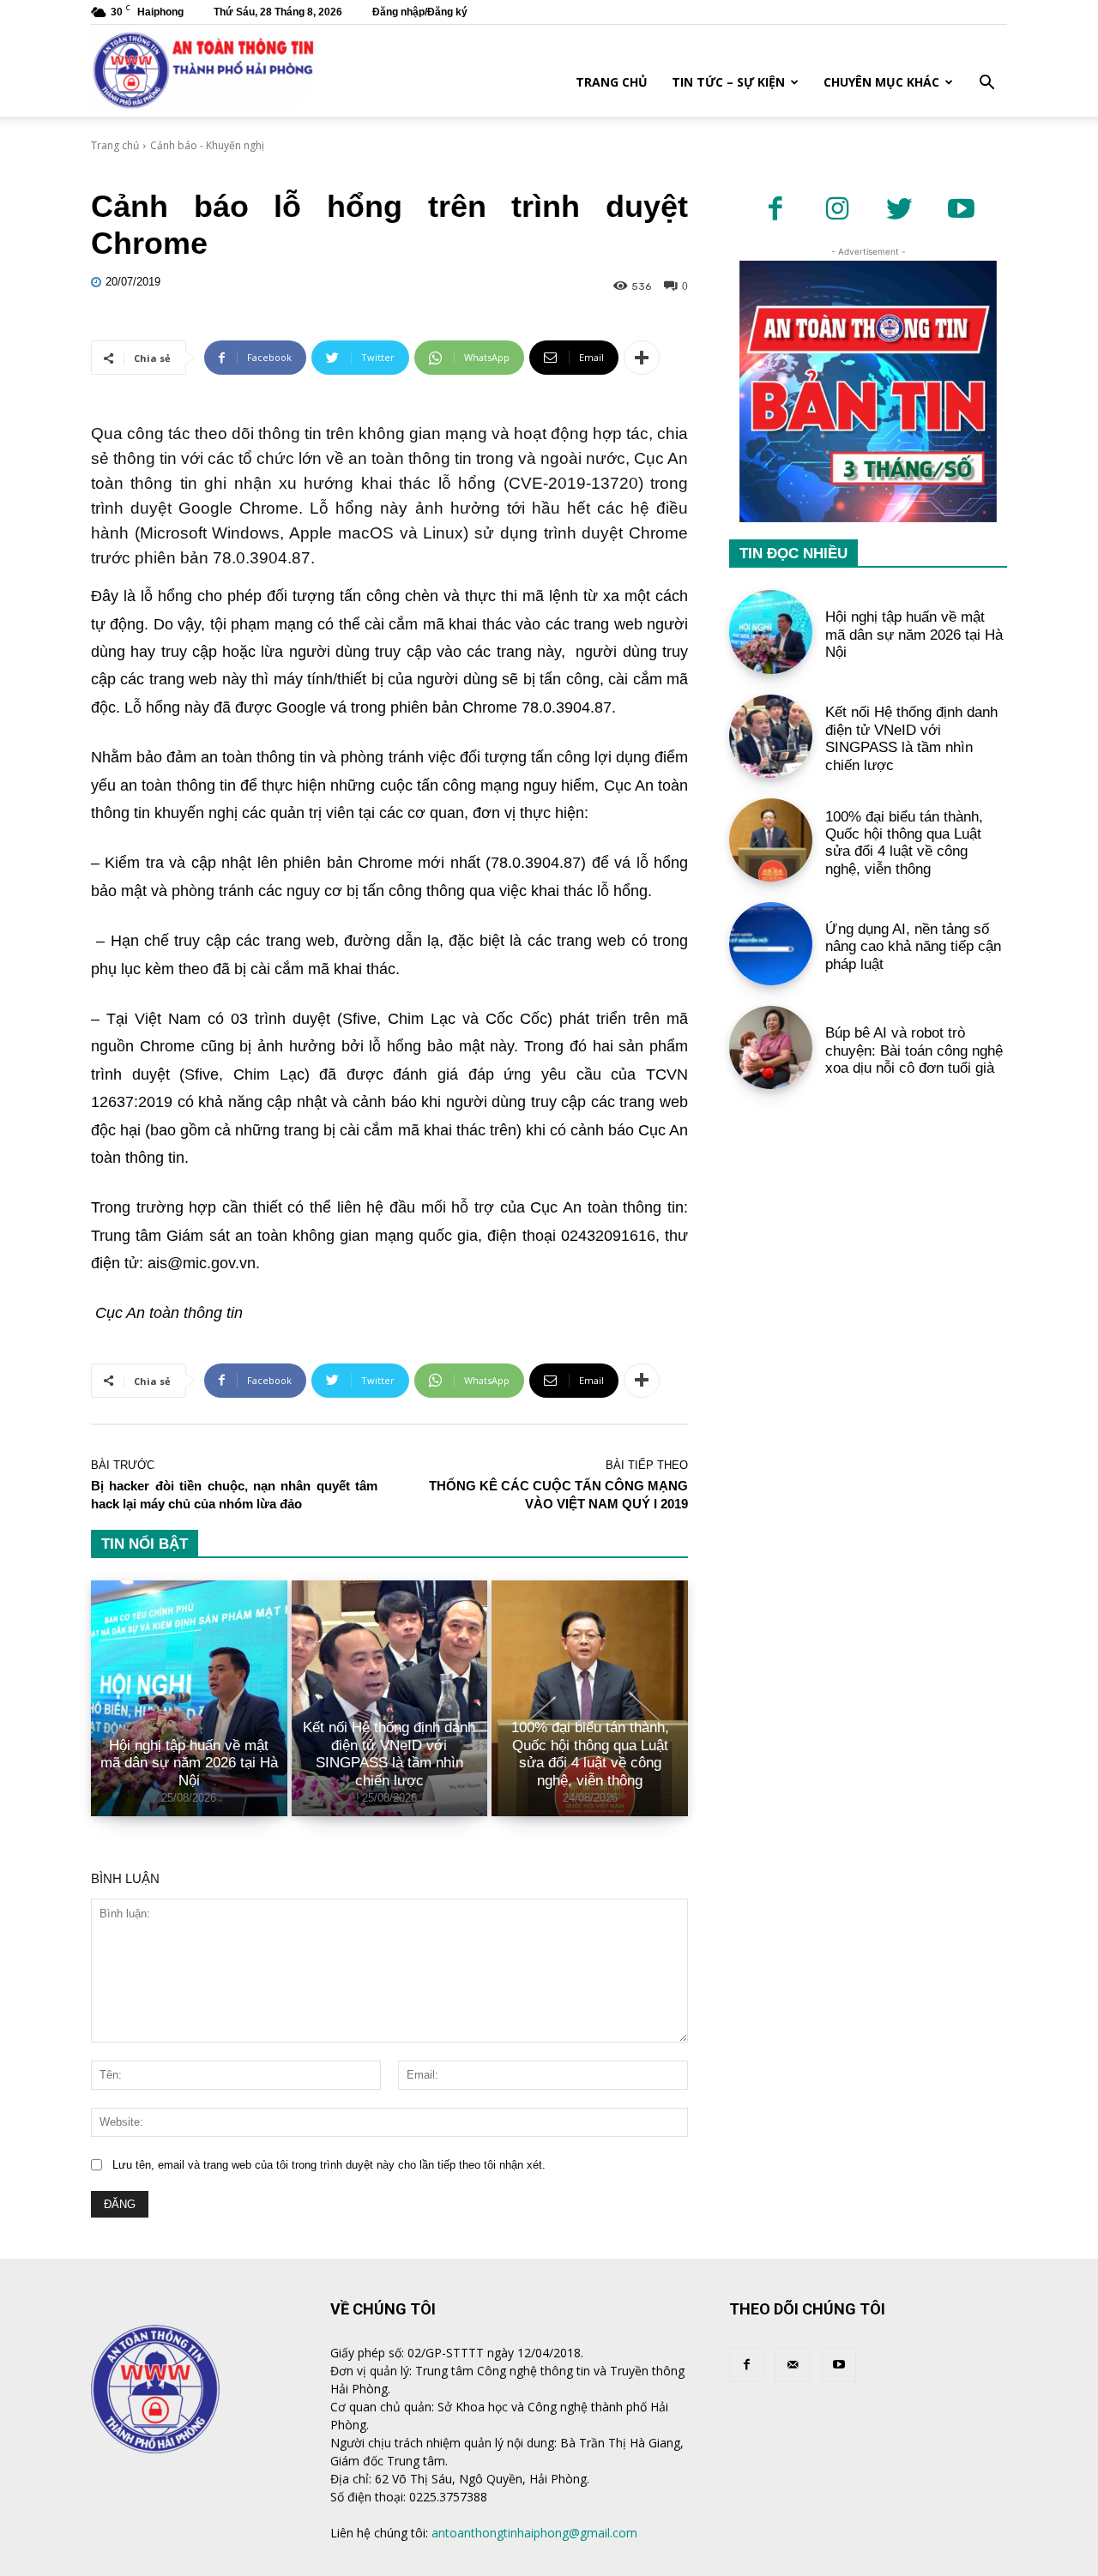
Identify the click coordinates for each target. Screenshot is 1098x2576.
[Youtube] (961, 210)
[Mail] (793, 2365)
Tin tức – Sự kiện (728, 82)
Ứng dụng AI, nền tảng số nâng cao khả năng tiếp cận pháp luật (913, 947)
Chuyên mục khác (881, 82)
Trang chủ (612, 82)
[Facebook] (775, 210)
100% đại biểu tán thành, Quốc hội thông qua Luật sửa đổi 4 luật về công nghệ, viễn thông (590, 1754)
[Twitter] (899, 210)
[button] (986, 84)
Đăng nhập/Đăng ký (420, 12)
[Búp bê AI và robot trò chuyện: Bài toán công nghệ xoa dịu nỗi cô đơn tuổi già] (771, 1047)
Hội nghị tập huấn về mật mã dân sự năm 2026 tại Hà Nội (189, 1763)
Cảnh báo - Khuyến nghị (207, 145)
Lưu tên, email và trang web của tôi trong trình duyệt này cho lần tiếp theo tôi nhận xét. (329, 2165)
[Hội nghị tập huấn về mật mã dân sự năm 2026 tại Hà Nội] (189, 1698)
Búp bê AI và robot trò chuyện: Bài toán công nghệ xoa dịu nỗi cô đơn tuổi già (914, 1050)
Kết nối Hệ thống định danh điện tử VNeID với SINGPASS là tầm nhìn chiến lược (389, 1754)
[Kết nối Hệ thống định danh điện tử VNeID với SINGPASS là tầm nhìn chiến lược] (771, 736)
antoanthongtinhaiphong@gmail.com (534, 2533)
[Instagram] (837, 210)
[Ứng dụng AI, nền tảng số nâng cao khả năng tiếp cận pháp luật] (771, 944)
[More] (642, 358)
